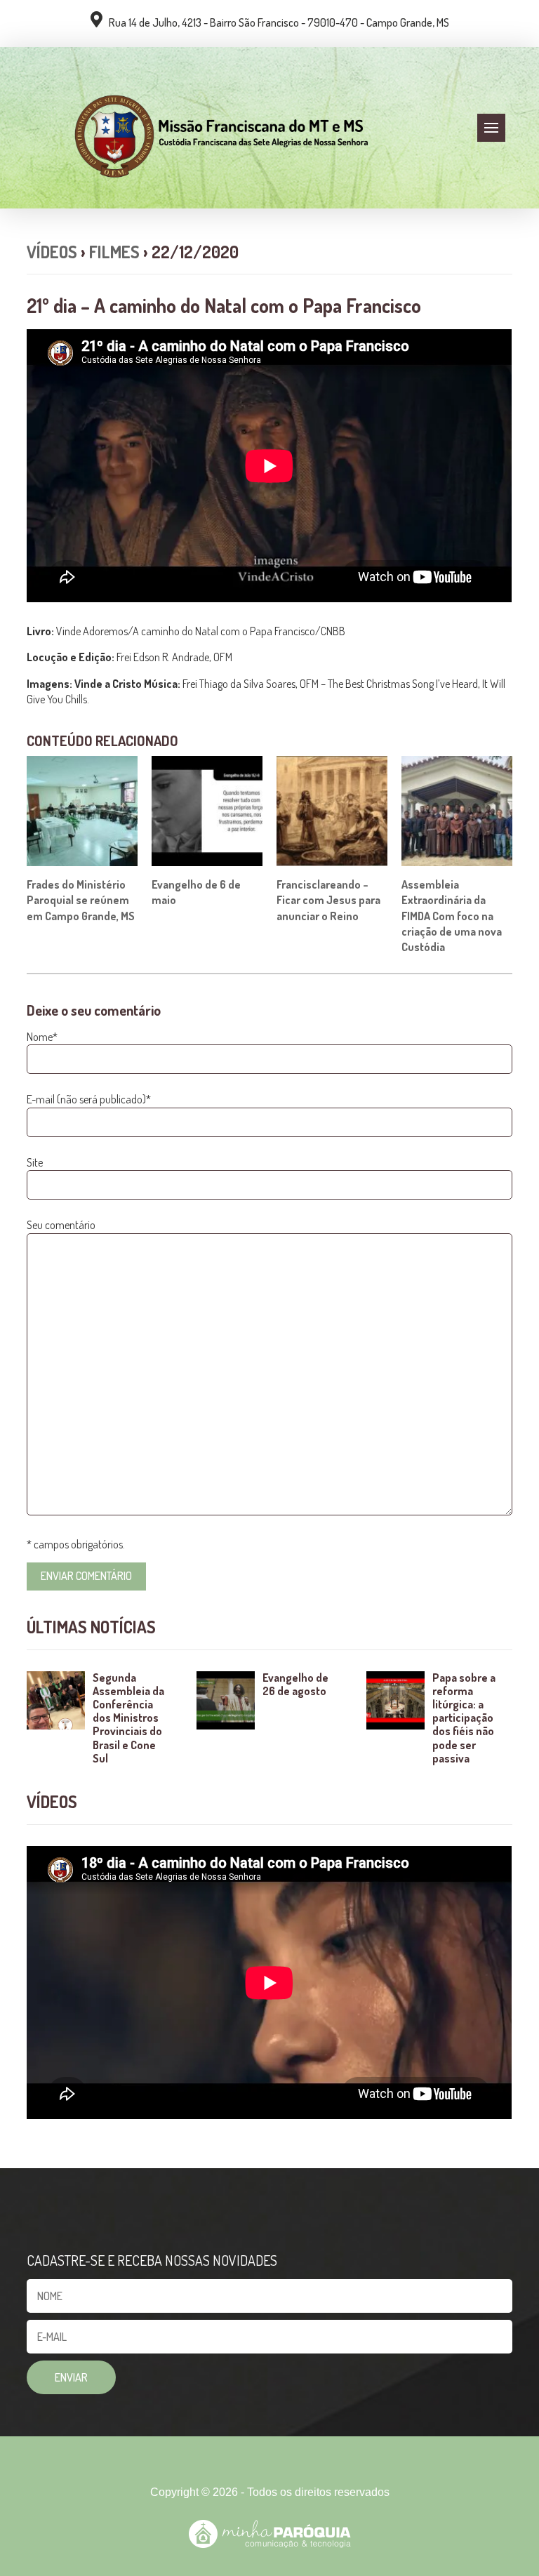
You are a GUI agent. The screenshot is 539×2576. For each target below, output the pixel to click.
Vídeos (52, 252)
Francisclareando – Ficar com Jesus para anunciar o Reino (328, 900)
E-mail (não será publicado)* (89, 1099)
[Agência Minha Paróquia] (270, 2534)
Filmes (114, 252)
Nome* (42, 1037)
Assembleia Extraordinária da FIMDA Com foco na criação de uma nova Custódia (452, 916)
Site (35, 1162)
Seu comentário (61, 1225)
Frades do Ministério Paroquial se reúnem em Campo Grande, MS (81, 900)
